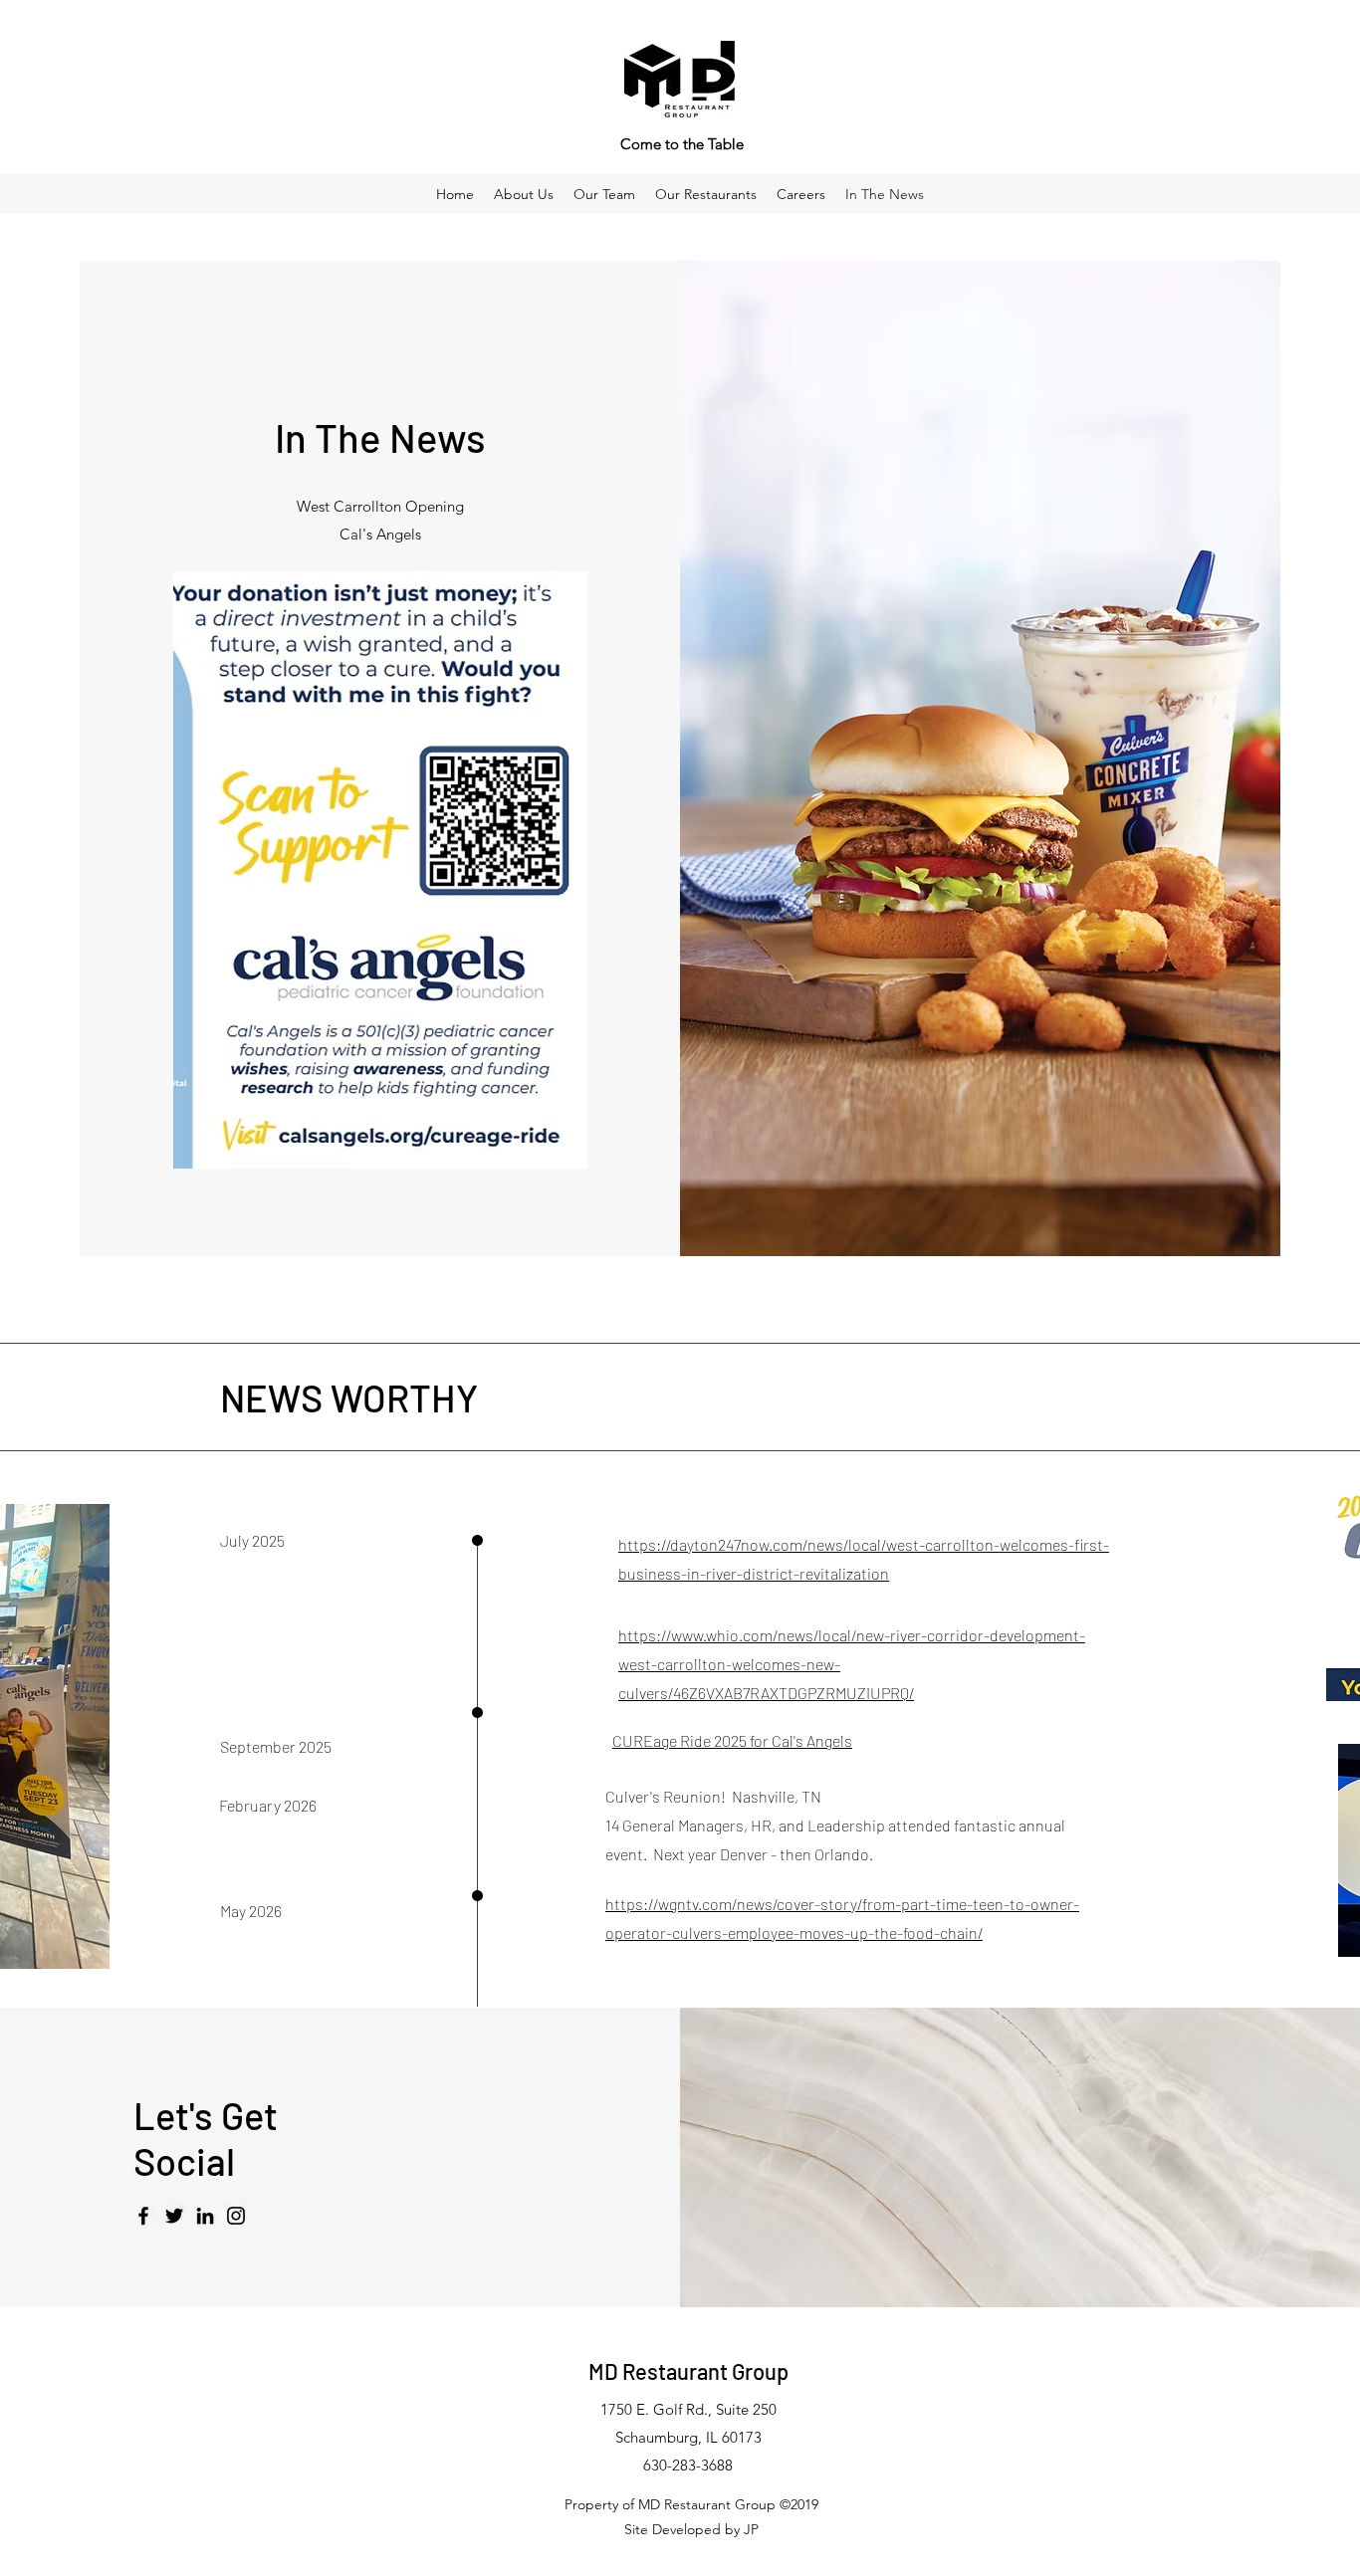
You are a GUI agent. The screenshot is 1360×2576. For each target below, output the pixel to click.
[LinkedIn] (205, 2216)
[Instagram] (236, 2216)
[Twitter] (174, 2216)
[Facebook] (143, 2216)
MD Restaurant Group (688, 2371)
